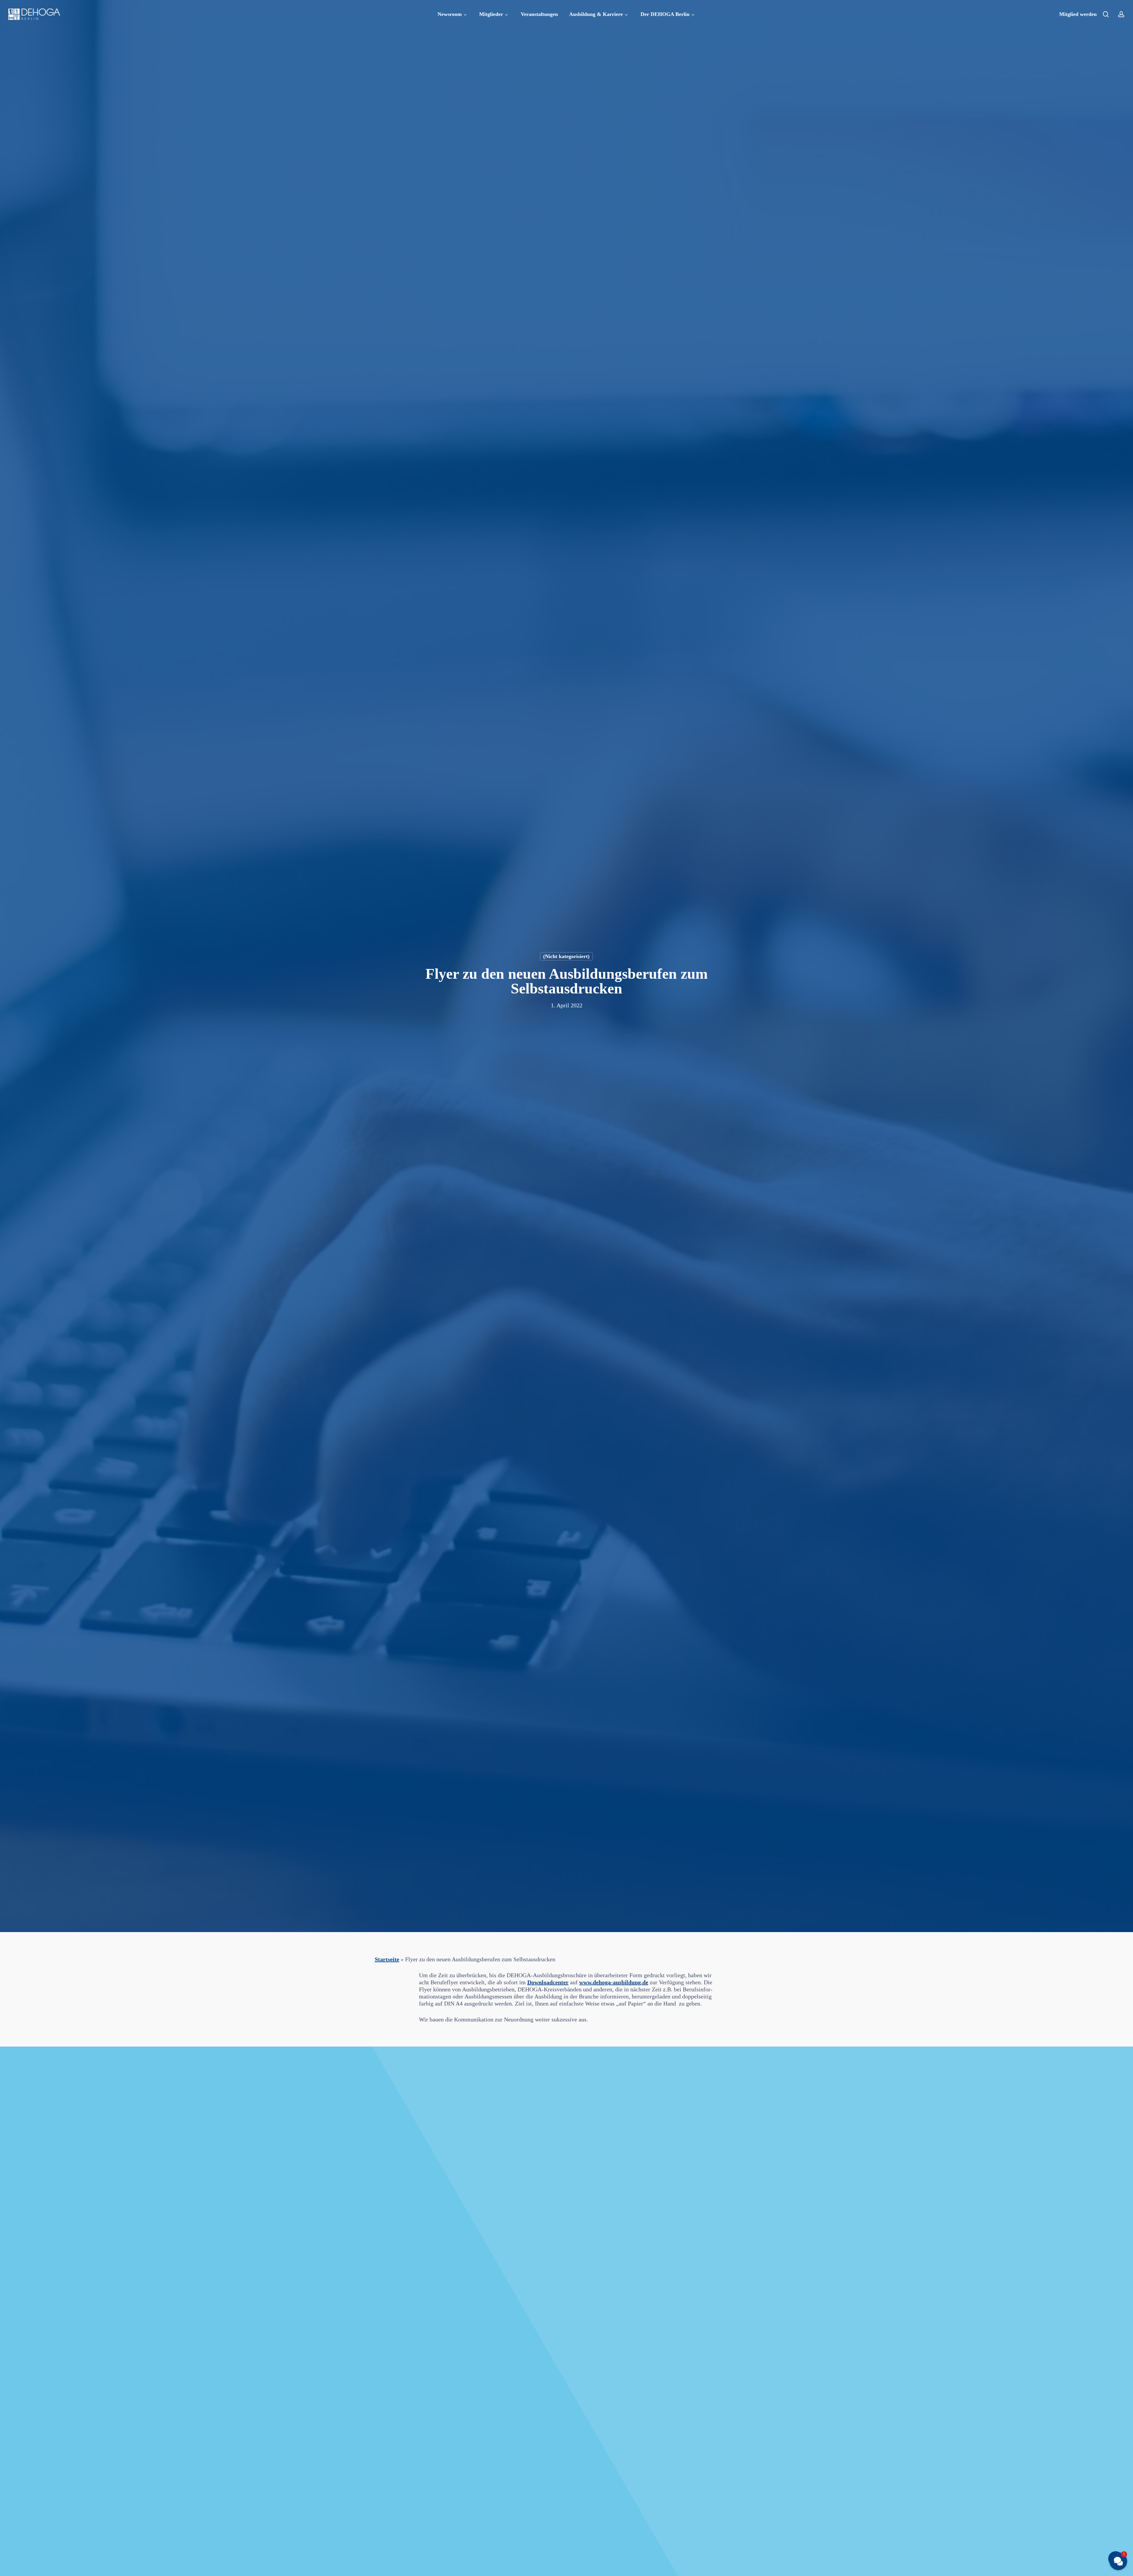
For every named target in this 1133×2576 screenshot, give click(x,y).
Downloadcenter (548, 1982)
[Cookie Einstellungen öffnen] (13, 2568)
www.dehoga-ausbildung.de (614, 1982)
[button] (1118, 2561)
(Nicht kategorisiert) (566, 956)
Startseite (387, 1959)
